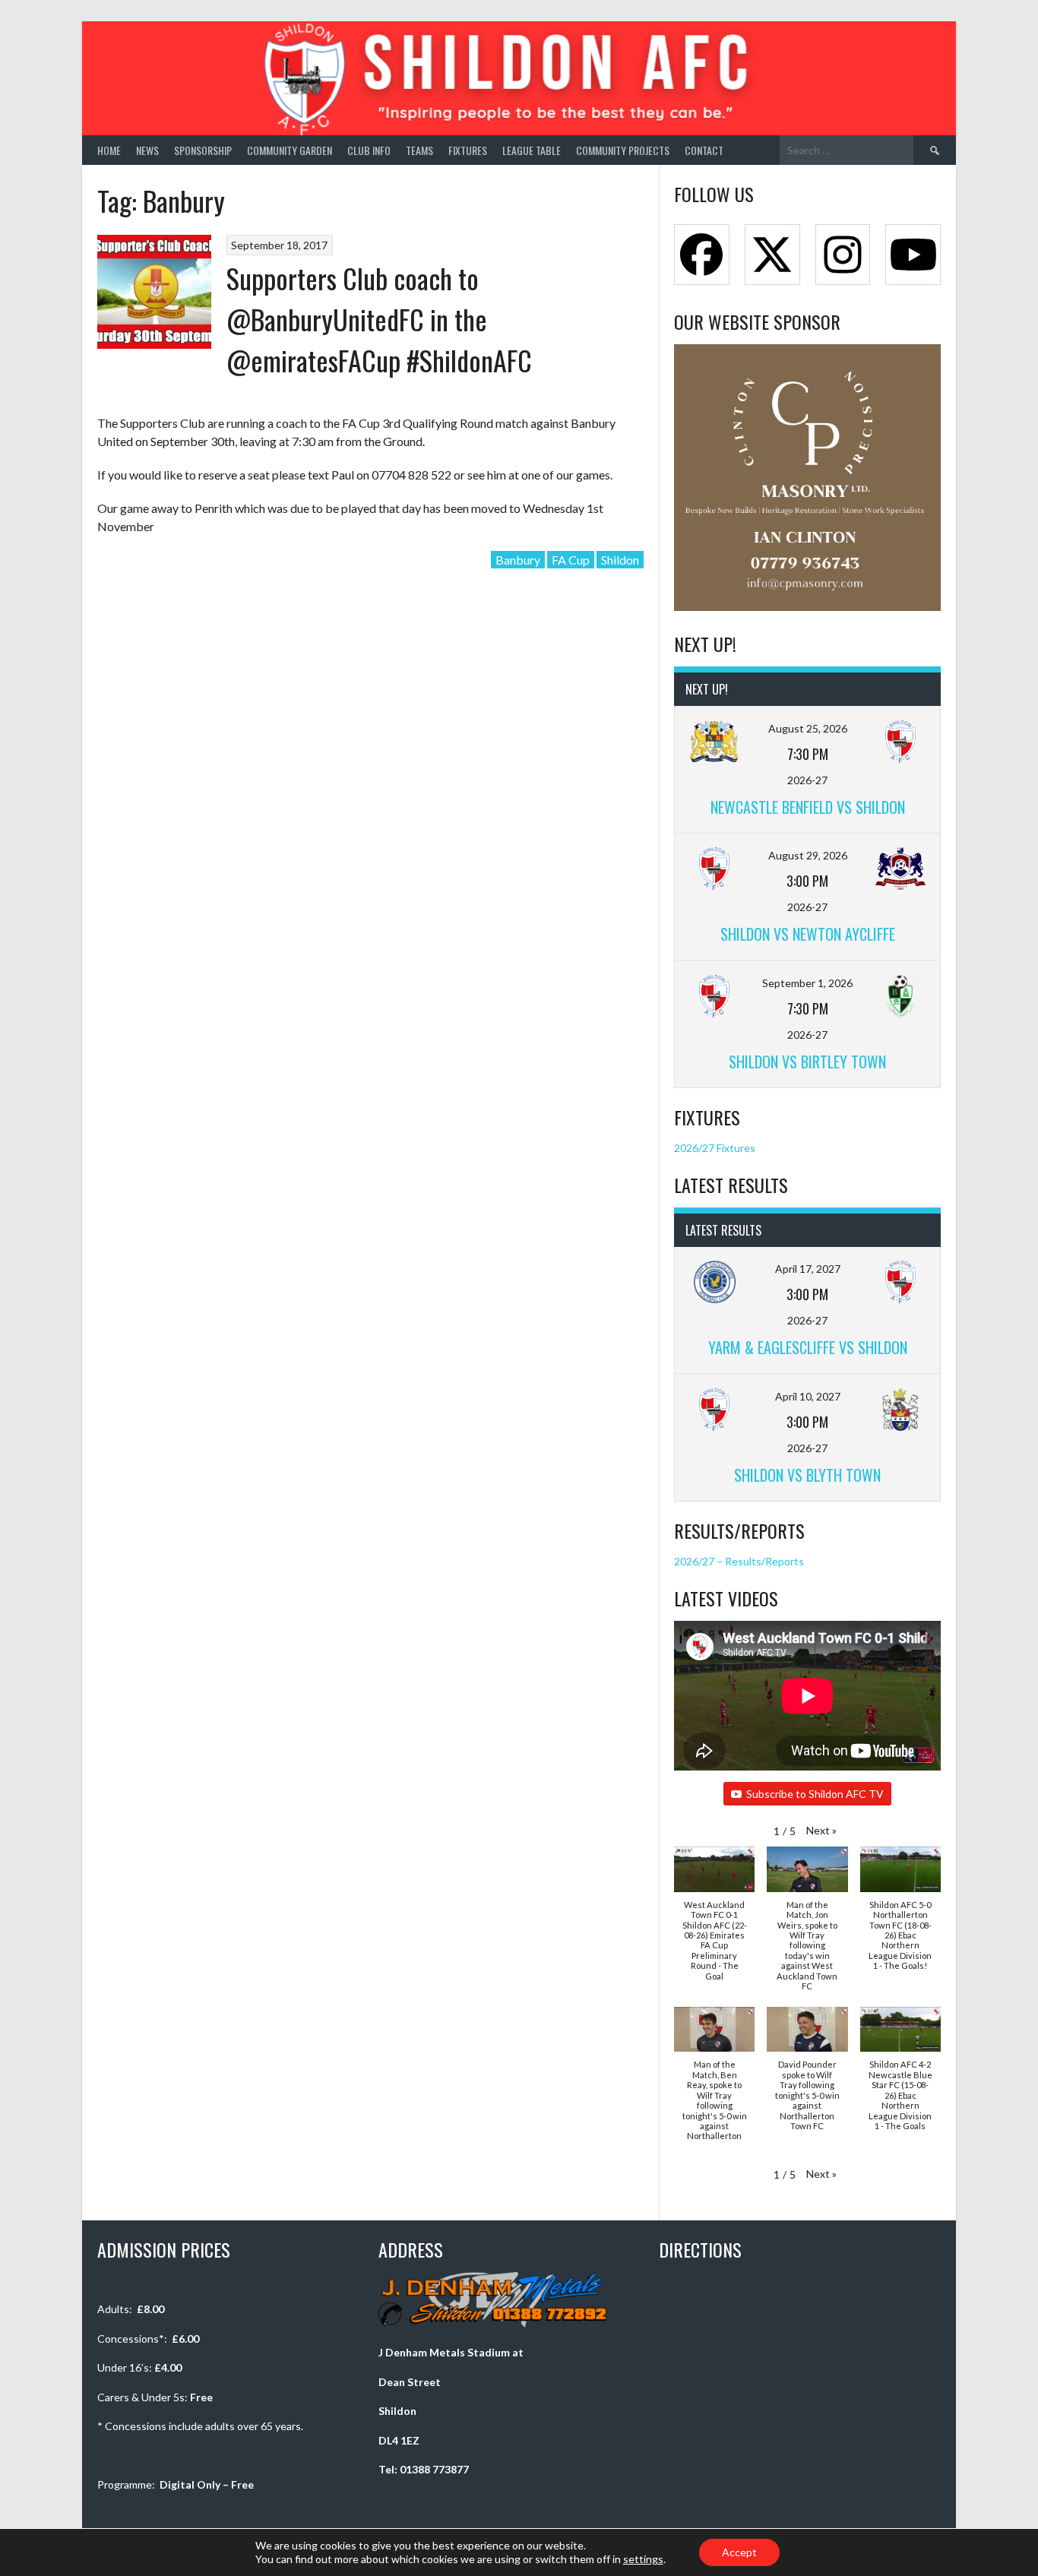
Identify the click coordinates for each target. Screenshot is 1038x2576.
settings (643, 2559)
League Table (532, 150)
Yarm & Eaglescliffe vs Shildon (808, 1347)
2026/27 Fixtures (715, 1148)
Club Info (369, 150)
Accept (739, 2552)
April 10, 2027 (808, 1396)
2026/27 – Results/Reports (739, 1561)
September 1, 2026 (807, 983)
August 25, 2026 (808, 728)
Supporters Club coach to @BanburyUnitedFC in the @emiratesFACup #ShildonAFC (379, 319)
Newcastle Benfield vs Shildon (808, 807)
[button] (821, 1830)
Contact (704, 150)
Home (109, 150)
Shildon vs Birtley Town (807, 1062)
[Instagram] (843, 255)
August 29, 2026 (808, 855)
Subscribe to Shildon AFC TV (815, 1794)
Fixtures (468, 150)
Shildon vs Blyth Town (807, 1475)
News (147, 150)
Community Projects (623, 150)
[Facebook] (702, 255)
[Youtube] (913, 255)
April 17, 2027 (808, 1269)
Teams (419, 150)
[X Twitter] (772, 255)
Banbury (518, 560)
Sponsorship (203, 150)
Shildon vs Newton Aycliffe (808, 934)
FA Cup (571, 560)
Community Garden (290, 150)
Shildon (620, 560)
